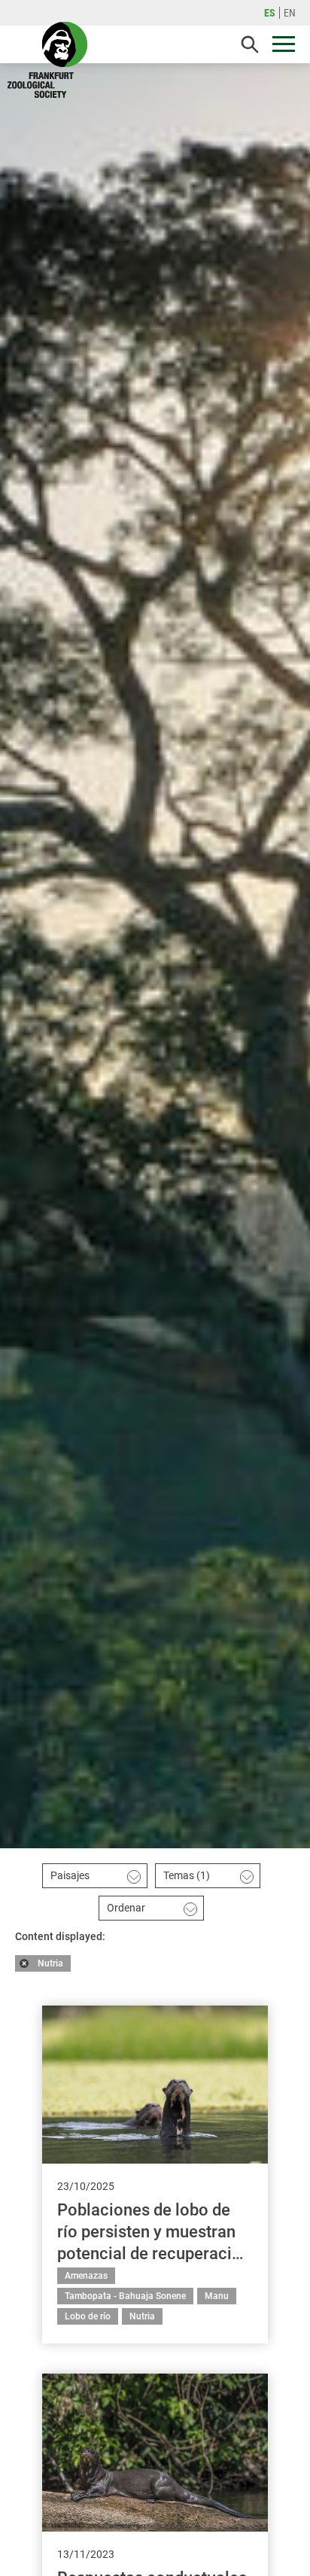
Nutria (50, 1963)
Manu (217, 2296)
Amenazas (86, 2276)
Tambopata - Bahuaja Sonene (125, 2296)
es (270, 13)
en (290, 13)
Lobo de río (88, 2316)
